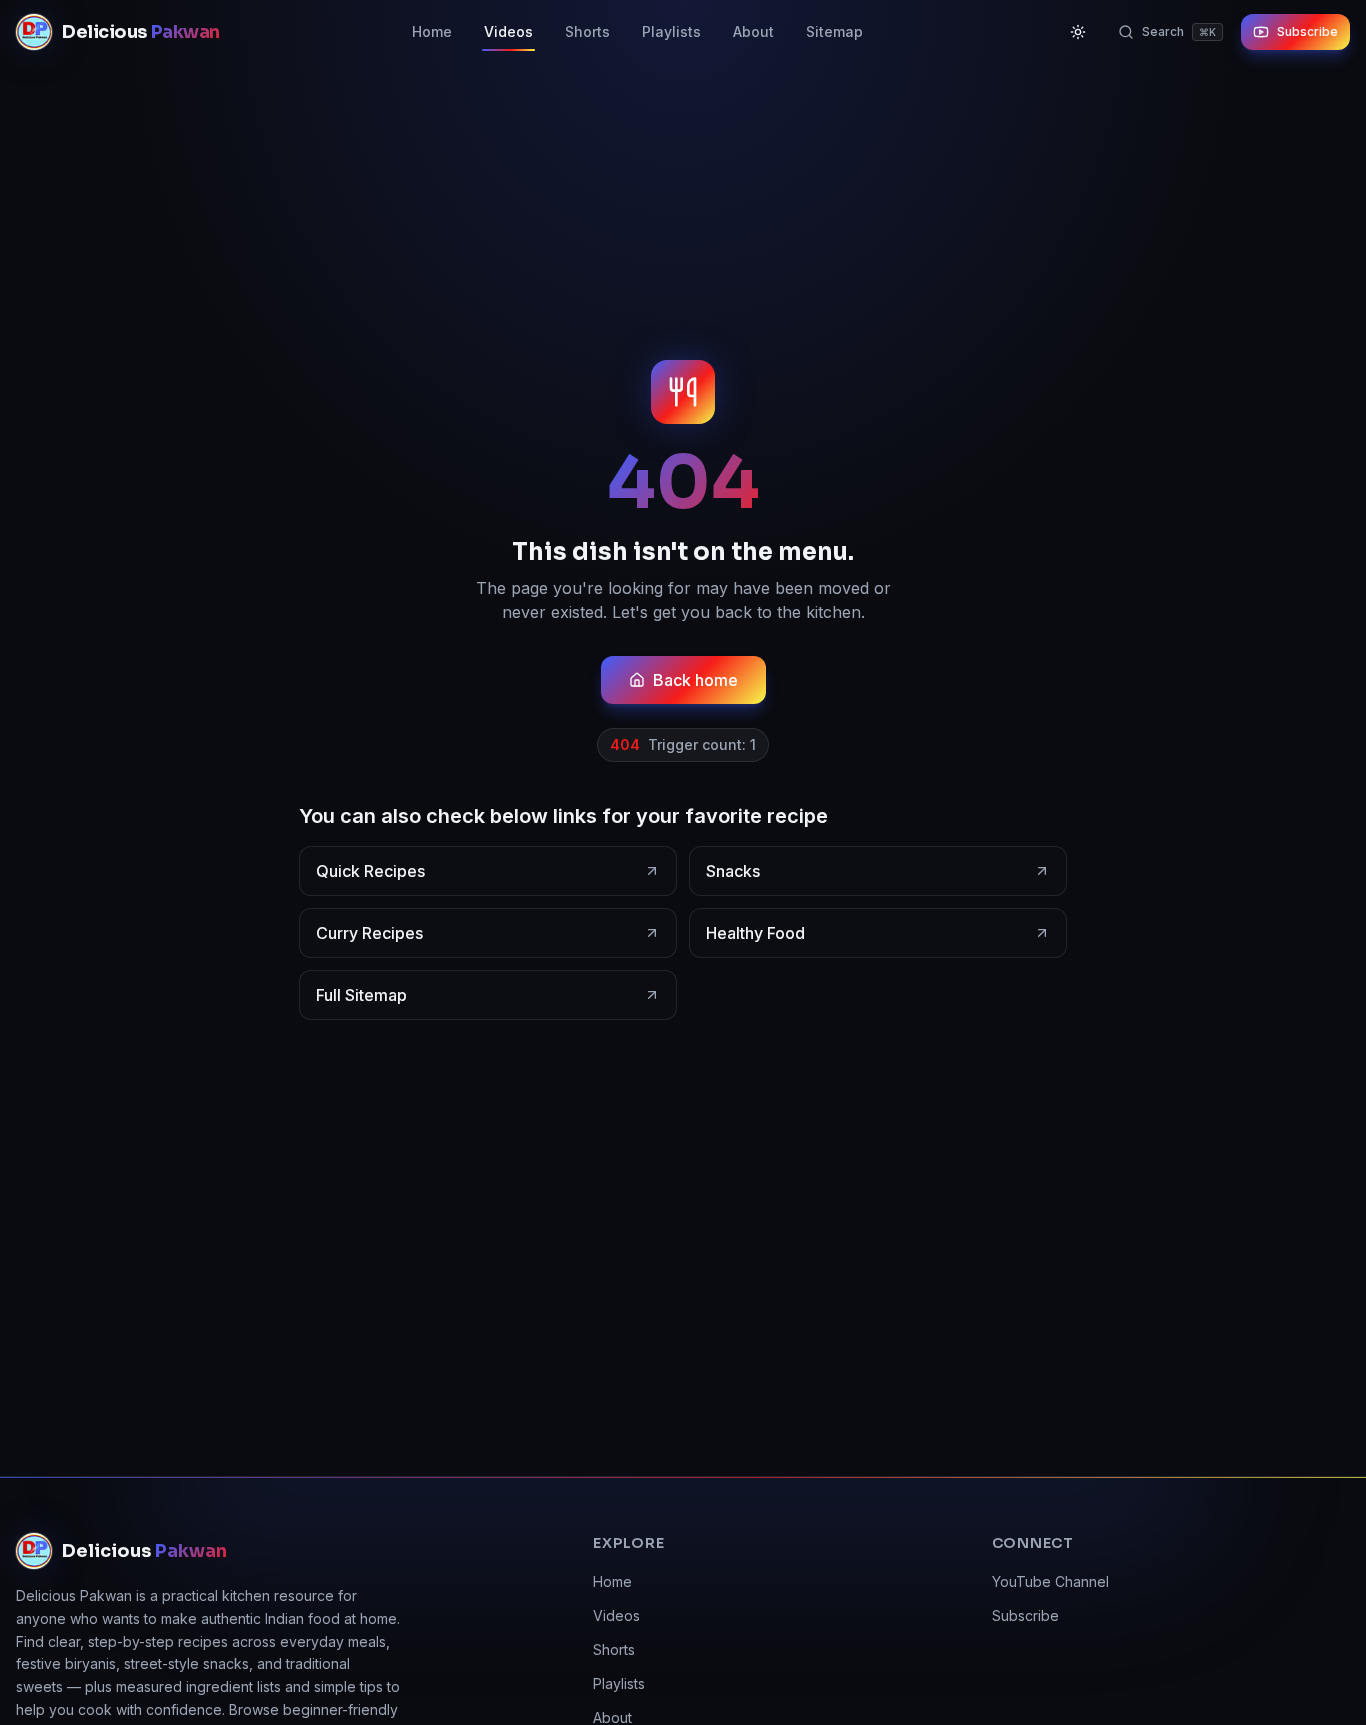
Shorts (587, 31)
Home (432, 31)
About (753, 31)
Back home (695, 680)
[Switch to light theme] (1078, 32)
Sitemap (834, 31)
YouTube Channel (1050, 1581)
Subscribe (1307, 31)
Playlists (671, 31)
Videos (508, 31)
